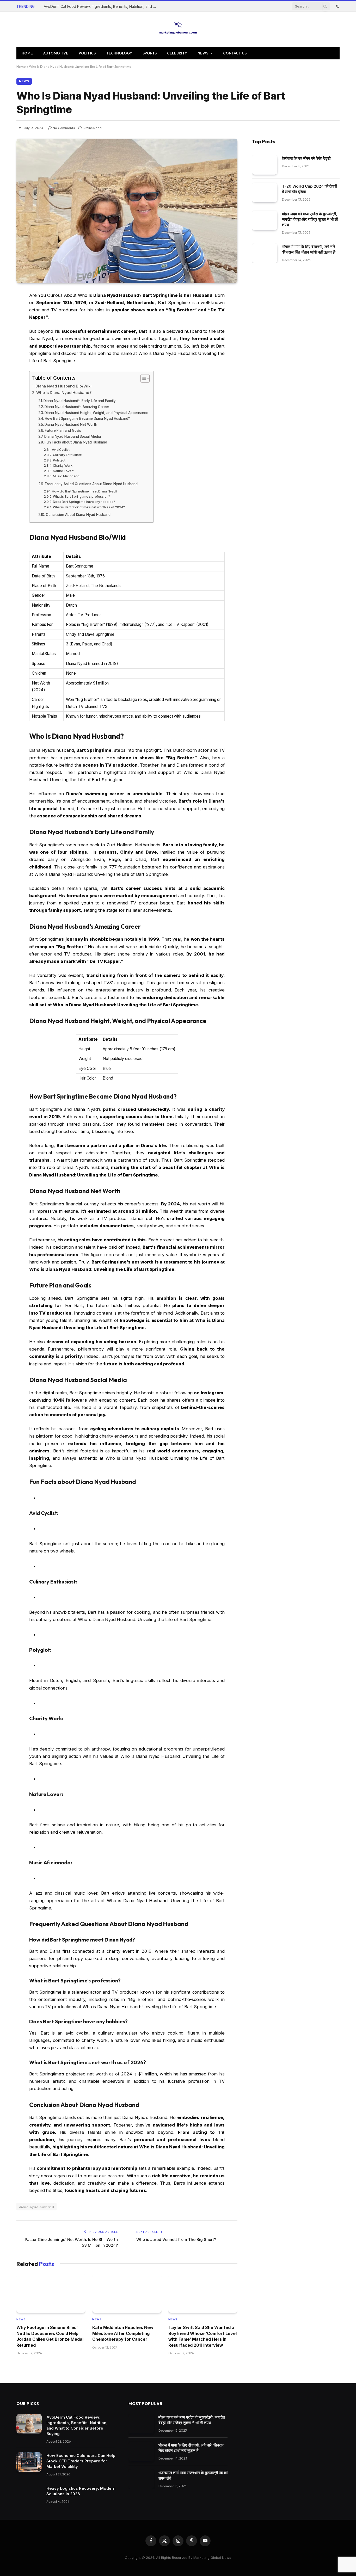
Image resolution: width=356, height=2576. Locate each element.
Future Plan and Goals (63, 430)
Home (27, 53)
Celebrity (177, 53)
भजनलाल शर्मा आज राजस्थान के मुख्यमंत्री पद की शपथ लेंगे (193, 2475)
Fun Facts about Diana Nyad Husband (76, 442)
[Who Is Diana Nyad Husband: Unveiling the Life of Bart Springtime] (127, 211)
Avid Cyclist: (61, 450)
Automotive (56, 53)
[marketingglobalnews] (178, 29)
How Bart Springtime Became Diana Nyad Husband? (87, 418)
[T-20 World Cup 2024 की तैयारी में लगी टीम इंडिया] (265, 193)
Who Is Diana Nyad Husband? (64, 393)
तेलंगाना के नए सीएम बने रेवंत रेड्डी (306, 158)
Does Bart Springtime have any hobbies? (84, 502)
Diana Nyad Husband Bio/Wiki (63, 386)
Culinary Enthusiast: (67, 455)
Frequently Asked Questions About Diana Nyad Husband (91, 484)
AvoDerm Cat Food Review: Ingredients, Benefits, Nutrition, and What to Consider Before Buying (102, 6)
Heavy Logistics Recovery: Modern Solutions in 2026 (81, 2491)
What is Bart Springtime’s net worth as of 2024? (89, 507)
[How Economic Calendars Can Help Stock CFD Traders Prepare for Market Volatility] (29, 2462)
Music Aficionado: (67, 476)
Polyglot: (60, 460)
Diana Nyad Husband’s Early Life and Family (80, 401)
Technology (119, 53)
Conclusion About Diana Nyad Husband (78, 515)
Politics (87, 53)
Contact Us (235, 53)
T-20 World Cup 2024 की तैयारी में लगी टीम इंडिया (309, 189)
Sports (150, 53)
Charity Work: (63, 466)
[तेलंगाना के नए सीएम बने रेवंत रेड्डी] (265, 165)
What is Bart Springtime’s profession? (81, 497)
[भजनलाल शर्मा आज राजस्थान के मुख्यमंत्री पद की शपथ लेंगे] (141, 2479)
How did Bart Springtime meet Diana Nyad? (85, 491)
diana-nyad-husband (36, 2207)
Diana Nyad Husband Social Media (72, 436)
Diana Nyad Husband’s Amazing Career (77, 407)
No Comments (64, 128)
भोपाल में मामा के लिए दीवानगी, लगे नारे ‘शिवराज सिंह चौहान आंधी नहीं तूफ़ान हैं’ (309, 249)
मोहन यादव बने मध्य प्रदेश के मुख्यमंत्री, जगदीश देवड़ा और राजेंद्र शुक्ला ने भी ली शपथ (310, 219)
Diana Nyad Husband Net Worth (71, 424)
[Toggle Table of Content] (142, 378)
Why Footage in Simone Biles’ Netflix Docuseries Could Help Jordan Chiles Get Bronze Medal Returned (50, 2336)
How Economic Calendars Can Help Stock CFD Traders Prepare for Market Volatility (81, 2461)
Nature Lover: (63, 471)
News (203, 53)
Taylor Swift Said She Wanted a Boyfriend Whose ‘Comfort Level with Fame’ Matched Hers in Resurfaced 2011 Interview (202, 2336)
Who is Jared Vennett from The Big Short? (176, 2239)
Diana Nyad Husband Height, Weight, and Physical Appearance (96, 413)
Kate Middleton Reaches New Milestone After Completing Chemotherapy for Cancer (123, 2333)
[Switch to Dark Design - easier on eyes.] (337, 6)
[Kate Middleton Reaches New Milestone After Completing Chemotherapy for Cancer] (127, 2293)
